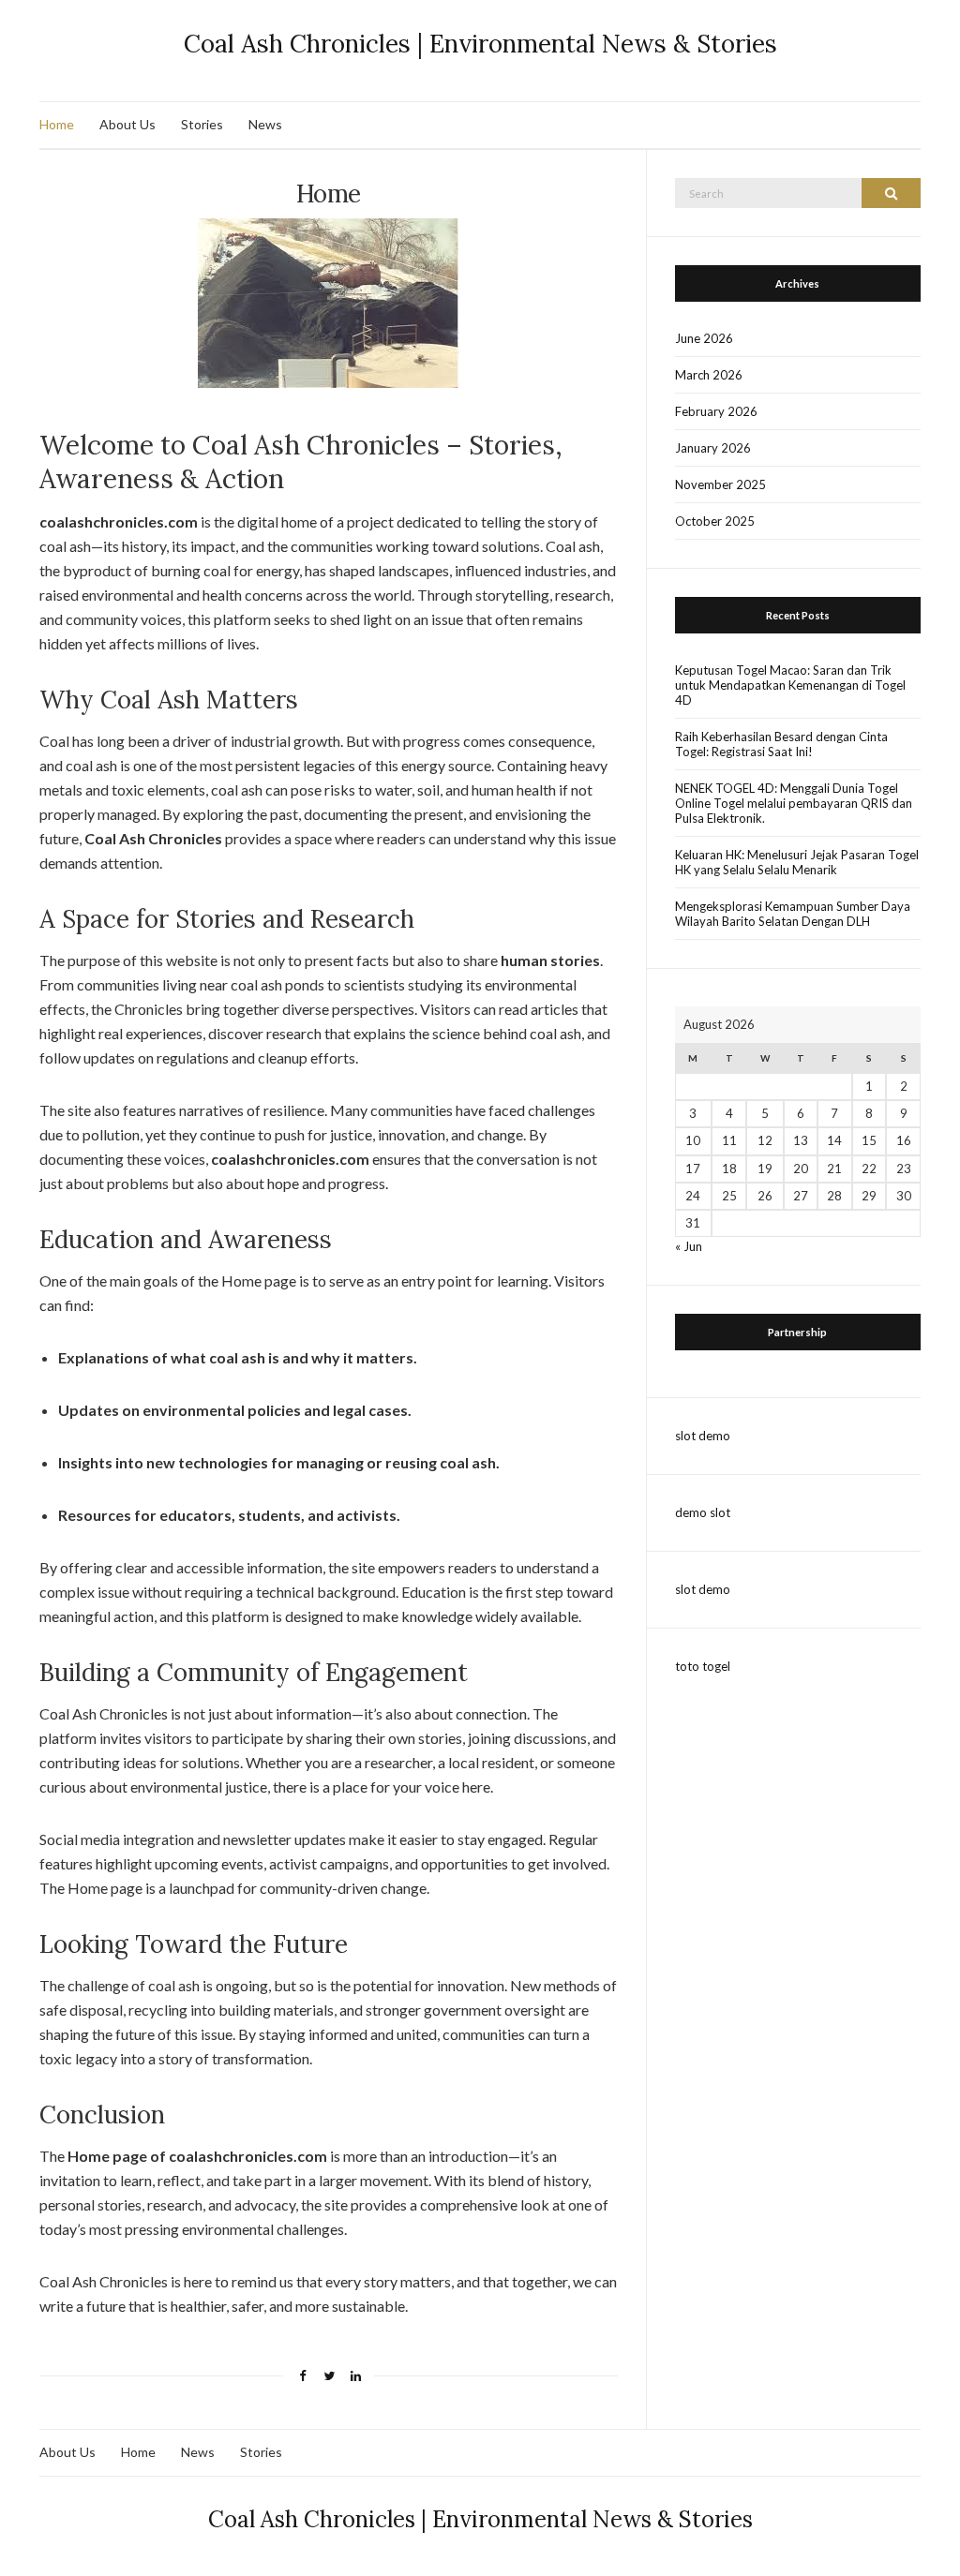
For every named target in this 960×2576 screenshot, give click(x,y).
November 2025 (720, 484)
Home (57, 124)
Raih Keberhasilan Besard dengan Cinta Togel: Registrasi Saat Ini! (781, 744)
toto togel (703, 1666)
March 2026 (709, 375)
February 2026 (716, 411)
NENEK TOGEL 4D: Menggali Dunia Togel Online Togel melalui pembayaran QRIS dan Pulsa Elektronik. (794, 803)
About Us (127, 124)
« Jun (689, 1246)
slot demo (703, 1436)
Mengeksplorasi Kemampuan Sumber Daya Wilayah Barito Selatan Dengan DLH (793, 914)
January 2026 (713, 448)
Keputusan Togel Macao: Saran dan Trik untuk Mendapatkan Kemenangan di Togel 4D (790, 685)
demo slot (703, 1512)
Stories (202, 124)
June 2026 (704, 338)
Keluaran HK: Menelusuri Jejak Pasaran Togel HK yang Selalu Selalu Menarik (797, 862)
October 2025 (715, 521)
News (265, 124)
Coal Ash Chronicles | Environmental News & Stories (480, 44)
